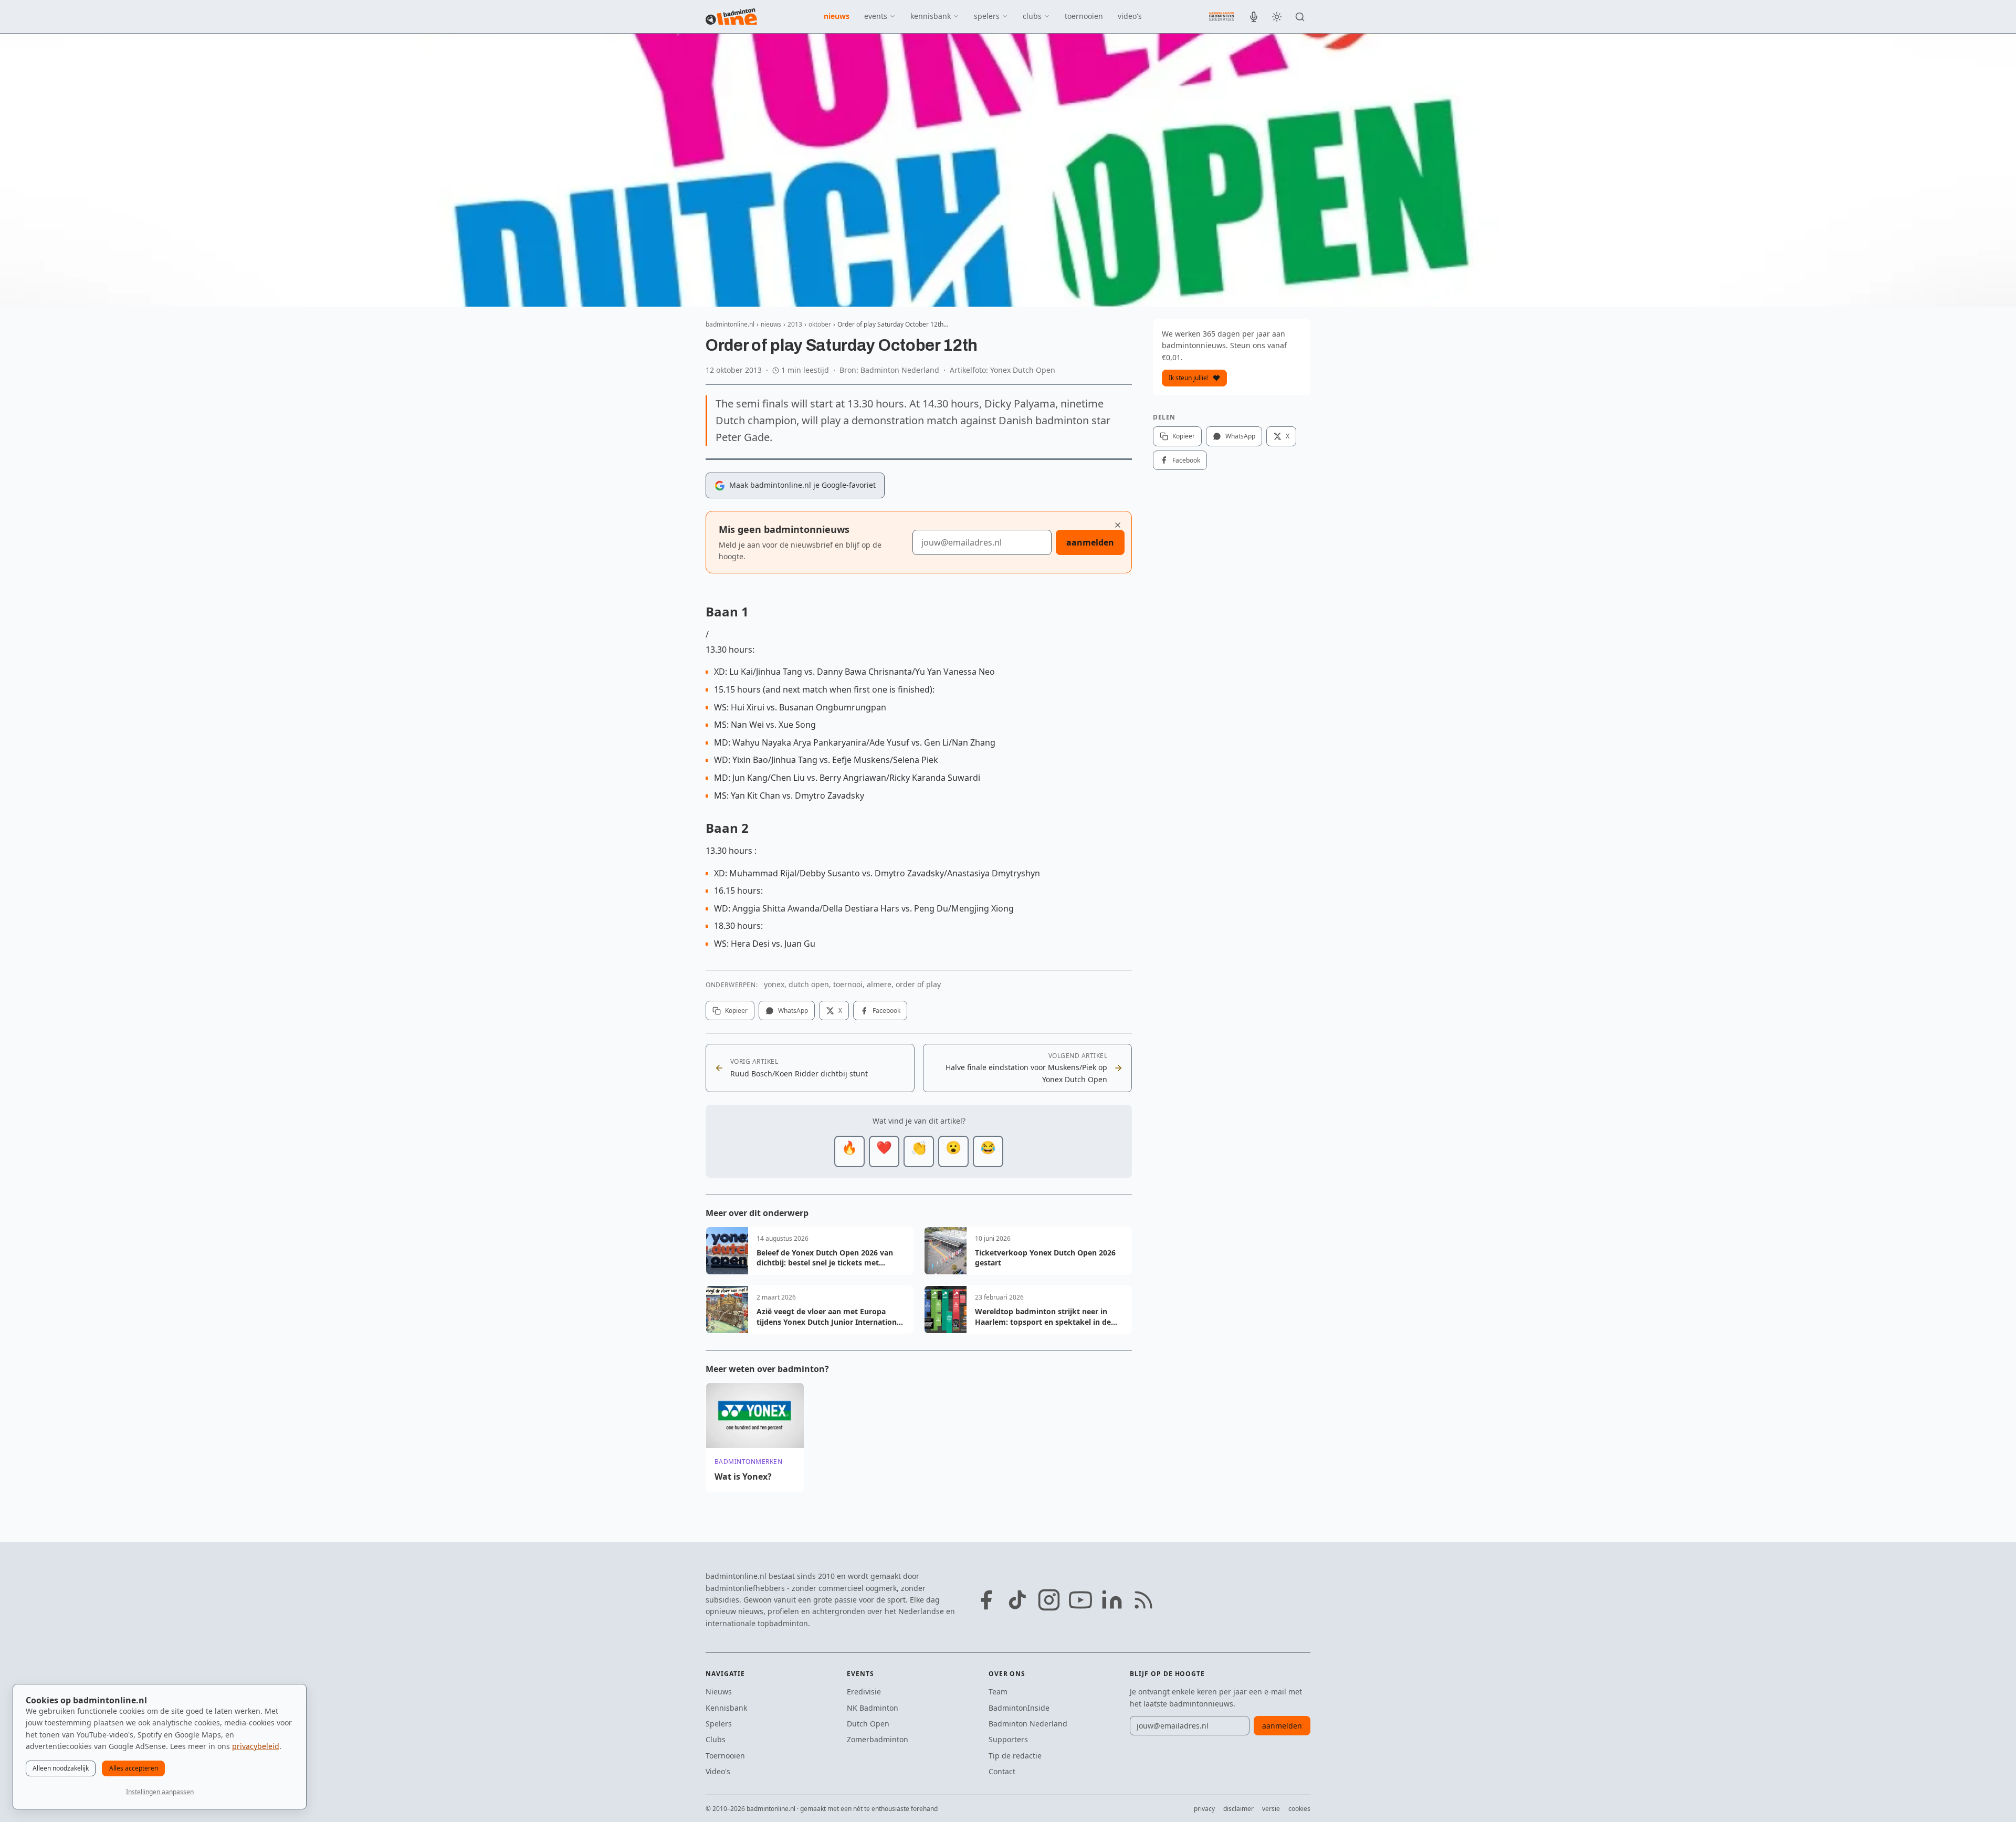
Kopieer (736, 1011)
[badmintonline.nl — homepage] (731, 17)
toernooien (1084, 16)
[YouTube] (1080, 1600)
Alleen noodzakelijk (61, 1768)
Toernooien (725, 1756)
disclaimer (1238, 1809)
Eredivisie (864, 1692)
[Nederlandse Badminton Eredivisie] (1222, 16)
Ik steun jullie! (1189, 378)
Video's (718, 1771)
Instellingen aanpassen (160, 1792)
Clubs (716, 1739)
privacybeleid (256, 1746)
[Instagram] (1049, 1600)
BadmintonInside (1019, 1708)
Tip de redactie (1015, 1756)
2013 (795, 324)
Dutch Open (868, 1724)
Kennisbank (726, 1708)
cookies (1299, 1809)
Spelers (719, 1724)
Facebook (886, 1011)
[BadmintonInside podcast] (1254, 17)
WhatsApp (793, 1011)
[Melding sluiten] (1118, 525)
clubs (1032, 16)
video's (1130, 16)
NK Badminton (873, 1708)
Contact (1002, 1771)
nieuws (837, 16)
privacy (1204, 1809)
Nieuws (719, 1692)
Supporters (1008, 1739)
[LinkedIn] (1112, 1600)
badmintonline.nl (730, 324)
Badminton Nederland (1028, 1724)
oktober (820, 324)
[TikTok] (1017, 1600)
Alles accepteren (134, 1768)
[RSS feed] (1143, 1600)
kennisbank (931, 16)
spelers (987, 16)
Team (998, 1692)
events (876, 16)
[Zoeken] (1300, 17)
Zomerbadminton (878, 1739)
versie (1271, 1809)
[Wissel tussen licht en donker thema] (1277, 17)
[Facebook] (986, 1600)
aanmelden (1090, 542)
